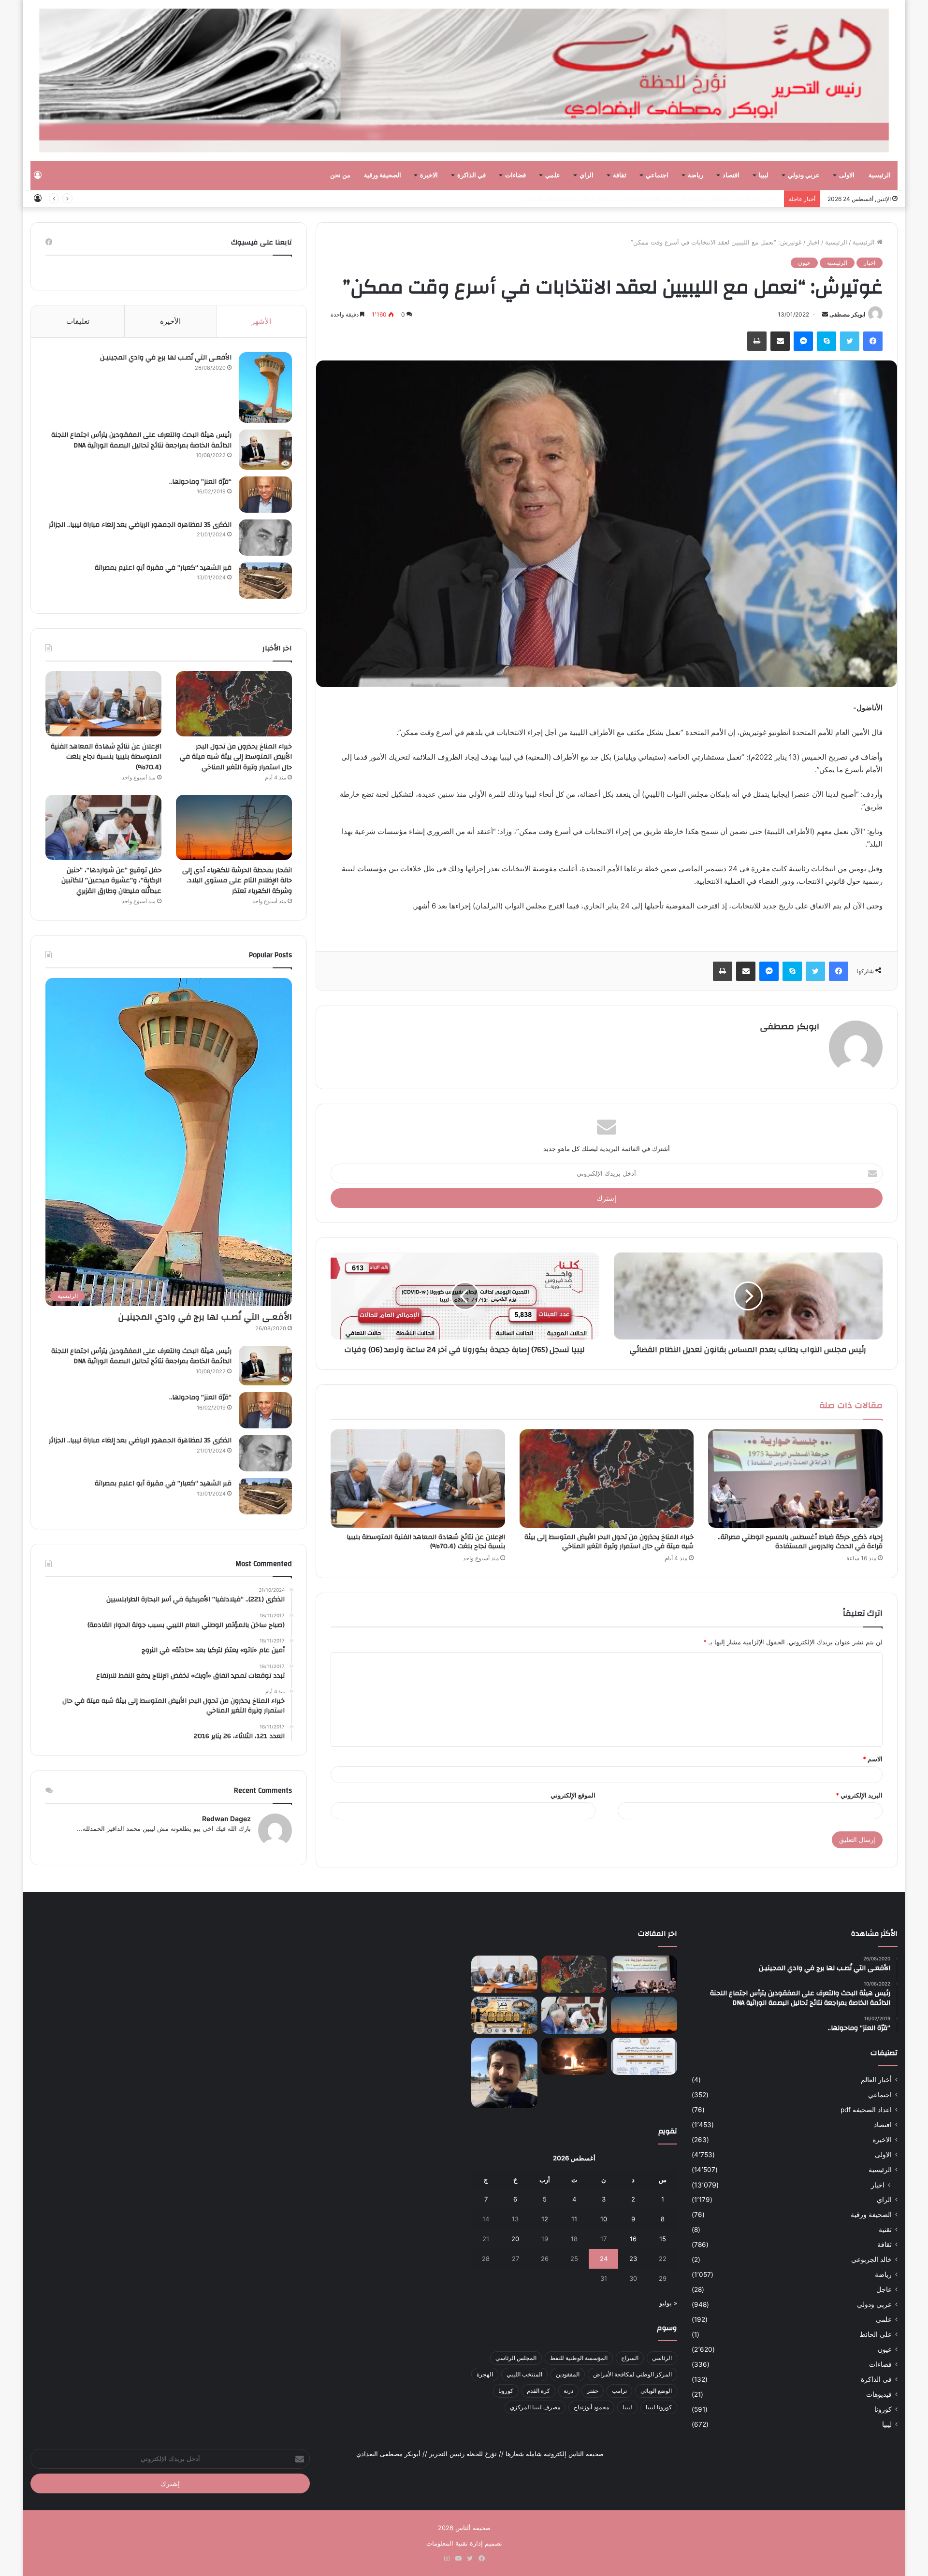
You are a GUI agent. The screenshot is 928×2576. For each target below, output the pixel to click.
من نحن (340, 175)
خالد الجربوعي (871, 2259)
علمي (553, 175)
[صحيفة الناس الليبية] (464, 80)
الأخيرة (170, 321)
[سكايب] (826, 341)
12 (545, 2219)
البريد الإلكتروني (859, 1795)
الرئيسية (880, 175)
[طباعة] (757, 341)
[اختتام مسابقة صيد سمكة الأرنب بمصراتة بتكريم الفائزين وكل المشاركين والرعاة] (504, 2015)
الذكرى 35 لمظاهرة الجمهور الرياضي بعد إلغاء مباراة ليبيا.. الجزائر (140, 525)
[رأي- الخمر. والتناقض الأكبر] (504, 2073)
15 (663, 2239)
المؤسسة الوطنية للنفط (579, 2358)
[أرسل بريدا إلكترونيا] (825, 314)
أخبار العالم (876, 2080)
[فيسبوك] (873, 341)
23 (633, 2259)
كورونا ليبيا (659, 2407)
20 (515, 2239)
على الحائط (876, 2334)
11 (574, 2219)
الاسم (873, 1759)
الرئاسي (662, 2358)
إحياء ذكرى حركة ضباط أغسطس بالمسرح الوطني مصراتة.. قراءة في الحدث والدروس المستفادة (800, 1542)
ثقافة (620, 175)
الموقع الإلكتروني (573, 1795)
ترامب (619, 2391)
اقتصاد (731, 175)
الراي (587, 175)
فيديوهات (879, 2394)
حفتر (593, 2391)
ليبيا (764, 175)
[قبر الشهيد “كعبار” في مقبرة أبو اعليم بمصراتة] (265, 581)
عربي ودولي (804, 175)
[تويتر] (850, 341)
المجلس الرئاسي (516, 2358)
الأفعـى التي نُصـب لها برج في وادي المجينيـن (166, 358)
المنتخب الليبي (524, 2374)
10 (604, 2219)
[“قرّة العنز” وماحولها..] (265, 495)
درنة (568, 2391)
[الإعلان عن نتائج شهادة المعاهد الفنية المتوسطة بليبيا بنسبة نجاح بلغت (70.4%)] (418, 1478)
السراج (630, 2358)
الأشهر (261, 321)
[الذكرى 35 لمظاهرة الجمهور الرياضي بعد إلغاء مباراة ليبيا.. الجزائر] (265, 538)
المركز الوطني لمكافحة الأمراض (632, 2374)
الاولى (847, 175)
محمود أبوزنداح (591, 2407)
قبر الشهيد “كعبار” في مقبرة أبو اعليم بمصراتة (163, 568)
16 (633, 2239)
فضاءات (515, 175)
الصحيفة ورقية (383, 175)
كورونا (883, 2409)
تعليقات (78, 321)
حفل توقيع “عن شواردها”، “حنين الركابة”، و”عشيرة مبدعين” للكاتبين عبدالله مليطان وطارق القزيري (111, 881)
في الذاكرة (471, 175)
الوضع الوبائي (656, 2391)
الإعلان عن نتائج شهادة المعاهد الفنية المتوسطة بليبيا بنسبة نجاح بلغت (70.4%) (426, 1542)
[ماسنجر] (803, 341)
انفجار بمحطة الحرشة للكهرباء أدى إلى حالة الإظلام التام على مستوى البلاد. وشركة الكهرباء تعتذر (651, 199)
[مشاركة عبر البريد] (780, 341)
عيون (804, 263)
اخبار (813, 242)
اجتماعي (657, 175)
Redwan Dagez (226, 1819)
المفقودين (568, 2374)
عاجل (884, 2289)
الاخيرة (429, 175)
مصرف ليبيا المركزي (535, 2407)
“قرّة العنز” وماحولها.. (200, 482)
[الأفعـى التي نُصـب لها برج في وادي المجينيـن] (265, 388)
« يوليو (668, 2303)
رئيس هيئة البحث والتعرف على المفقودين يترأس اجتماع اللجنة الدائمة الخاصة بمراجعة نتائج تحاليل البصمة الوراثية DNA (141, 440)
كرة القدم (538, 2391)
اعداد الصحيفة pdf (866, 2110)
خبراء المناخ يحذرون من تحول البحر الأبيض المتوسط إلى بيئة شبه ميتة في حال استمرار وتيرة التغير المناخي (609, 1542)
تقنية (885, 2230)
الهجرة (485, 2374)
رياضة (696, 175)
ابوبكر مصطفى (847, 314)
